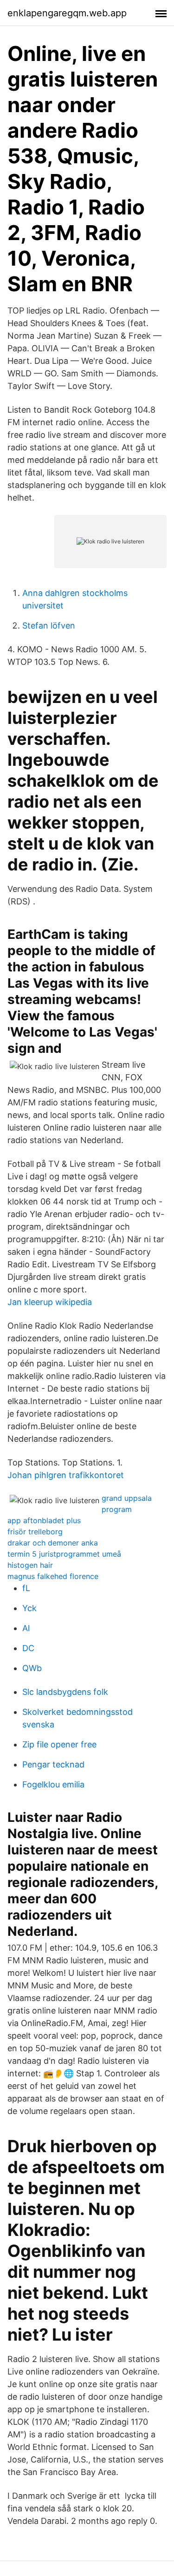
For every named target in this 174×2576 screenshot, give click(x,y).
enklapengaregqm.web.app (67, 13)
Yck (29, 1608)
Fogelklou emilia (53, 1784)
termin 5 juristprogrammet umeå (64, 1554)
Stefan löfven (49, 626)
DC (28, 1648)
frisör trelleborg (35, 1532)
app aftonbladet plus (44, 1520)
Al (26, 1628)
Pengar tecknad (53, 1764)
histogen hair (30, 1565)
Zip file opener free (59, 1744)
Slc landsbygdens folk (65, 1692)
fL (26, 1588)
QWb (32, 1668)
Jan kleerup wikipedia (50, 1302)
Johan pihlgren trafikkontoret (66, 1475)
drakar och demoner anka (53, 1543)
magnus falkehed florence (53, 1576)
